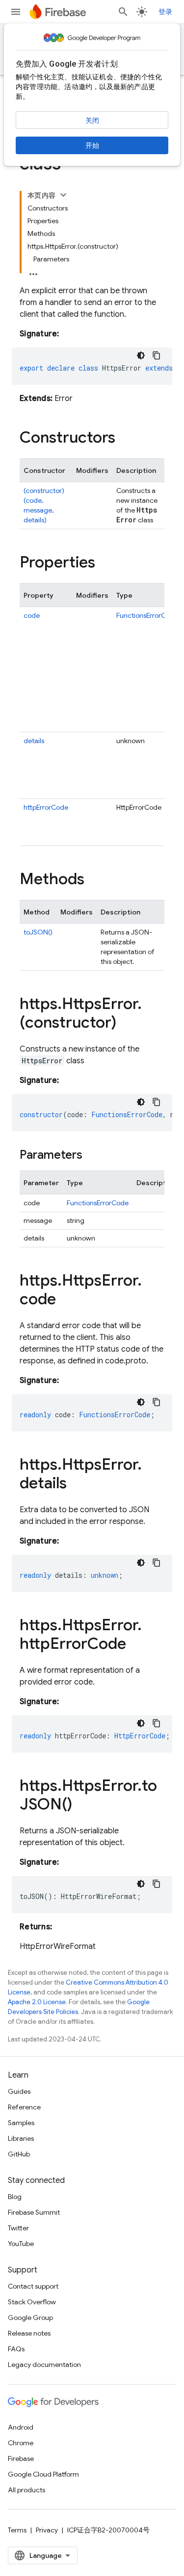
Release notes (29, 2333)
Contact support (33, 2286)
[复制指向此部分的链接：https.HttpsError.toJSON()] (82, 1805)
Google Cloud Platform (43, 2474)
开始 (92, 145)
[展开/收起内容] (63, 195)
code (32, 615)
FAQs (16, 2349)
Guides (19, 2091)
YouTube (21, 2244)
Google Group (30, 2318)
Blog (15, 2197)
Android (21, 2427)
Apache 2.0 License (37, 2002)
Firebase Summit (34, 2212)
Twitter (18, 2228)
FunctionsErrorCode (147, 615)
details (34, 741)
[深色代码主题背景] (141, 355)
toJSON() (38, 932)
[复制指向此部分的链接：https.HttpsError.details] (77, 1484)
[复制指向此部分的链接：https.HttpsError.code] (66, 1300)
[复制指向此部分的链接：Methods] (94, 880)
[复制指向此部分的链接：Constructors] (125, 439)
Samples (21, 2123)
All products (26, 2490)
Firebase (21, 2459)
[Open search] (123, 12)
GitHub (19, 2154)
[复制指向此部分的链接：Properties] (105, 563)
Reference (24, 2107)
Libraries (21, 2138)
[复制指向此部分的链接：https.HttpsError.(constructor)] (126, 1024)
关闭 (92, 120)
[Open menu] (16, 12)
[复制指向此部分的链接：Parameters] (92, 1156)
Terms (17, 2530)
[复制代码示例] (157, 355)
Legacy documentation (44, 2365)
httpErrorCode (46, 807)
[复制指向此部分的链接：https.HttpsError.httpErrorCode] (136, 1645)
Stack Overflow (32, 2302)
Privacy (47, 2530)
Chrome (21, 2443)
